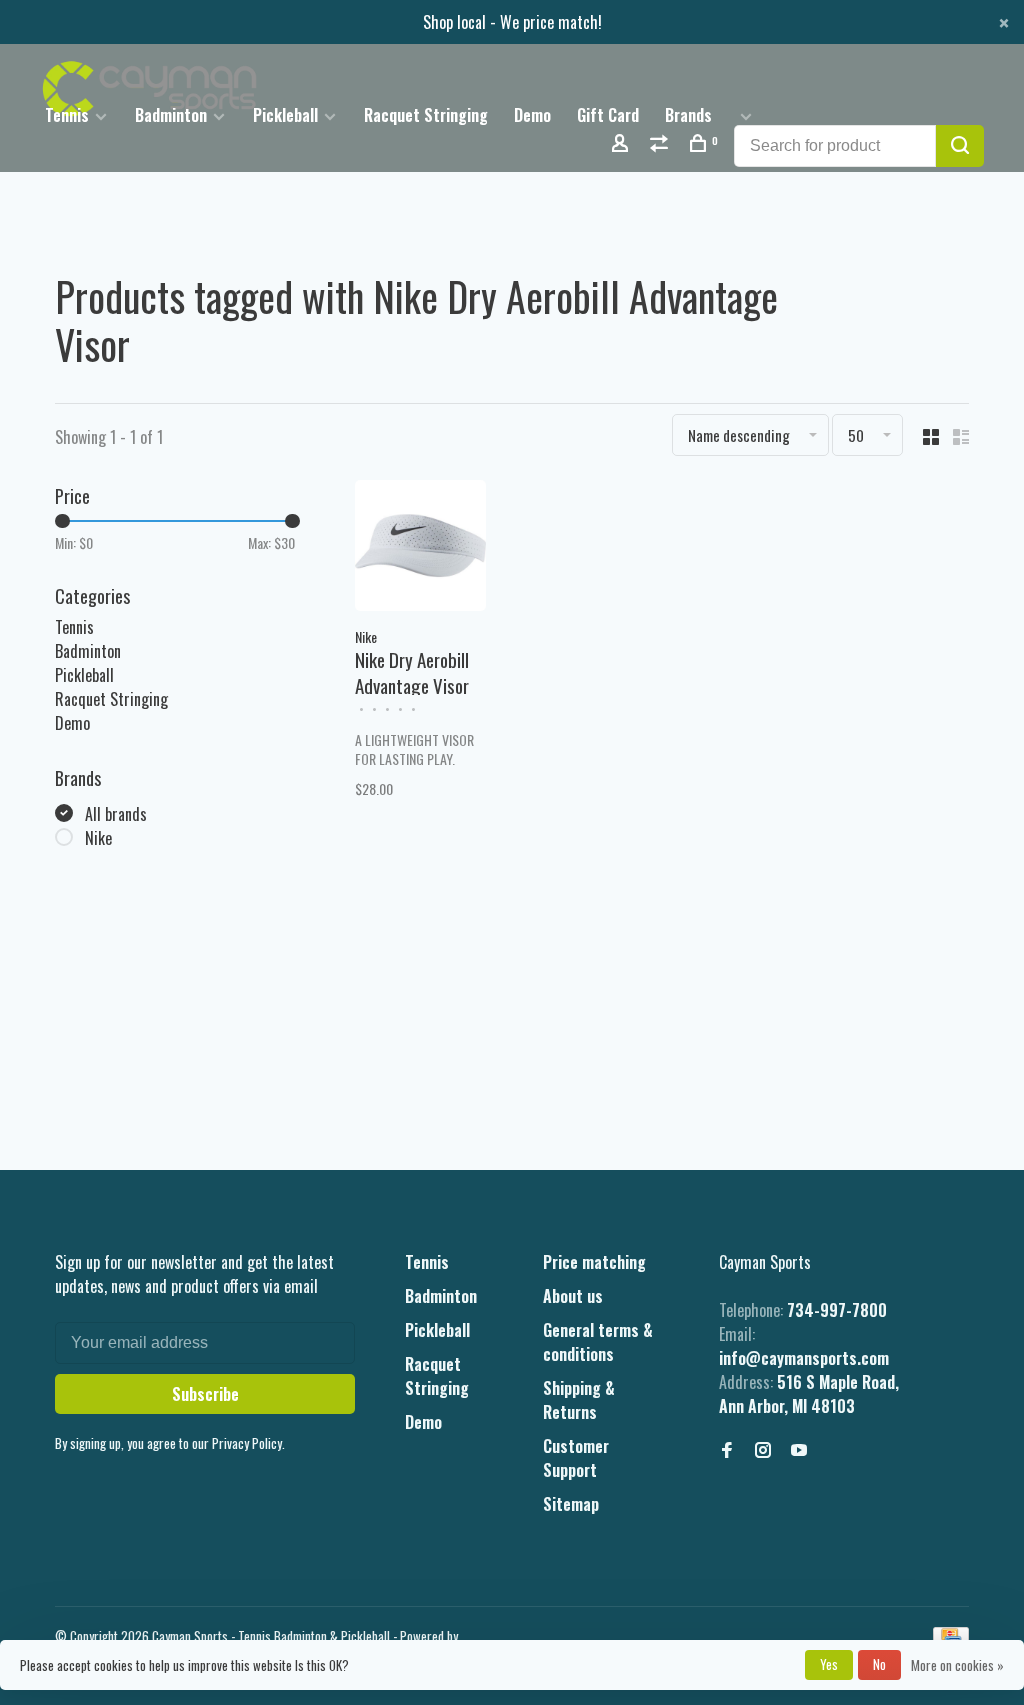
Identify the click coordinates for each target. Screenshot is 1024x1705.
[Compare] (661, 144)
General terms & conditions (598, 1342)
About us (573, 1296)
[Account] (622, 144)
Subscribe (205, 1394)
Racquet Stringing (426, 115)
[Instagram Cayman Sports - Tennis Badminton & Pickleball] (763, 1450)
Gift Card (608, 115)
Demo (532, 115)
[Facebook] (727, 1450)
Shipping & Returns (579, 1400)
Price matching (594, 1262)
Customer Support (576, 1458)
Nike (98, 838)
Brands (688, 115)
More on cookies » (957, 1665)
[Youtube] (799, 1450)
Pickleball (285, 115)
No (879, 1664)
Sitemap (571, 1504)
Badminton (171, 115)
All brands (116, 814)
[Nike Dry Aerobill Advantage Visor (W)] (420, 548)
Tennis (67, 115)
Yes (829, 1664)
